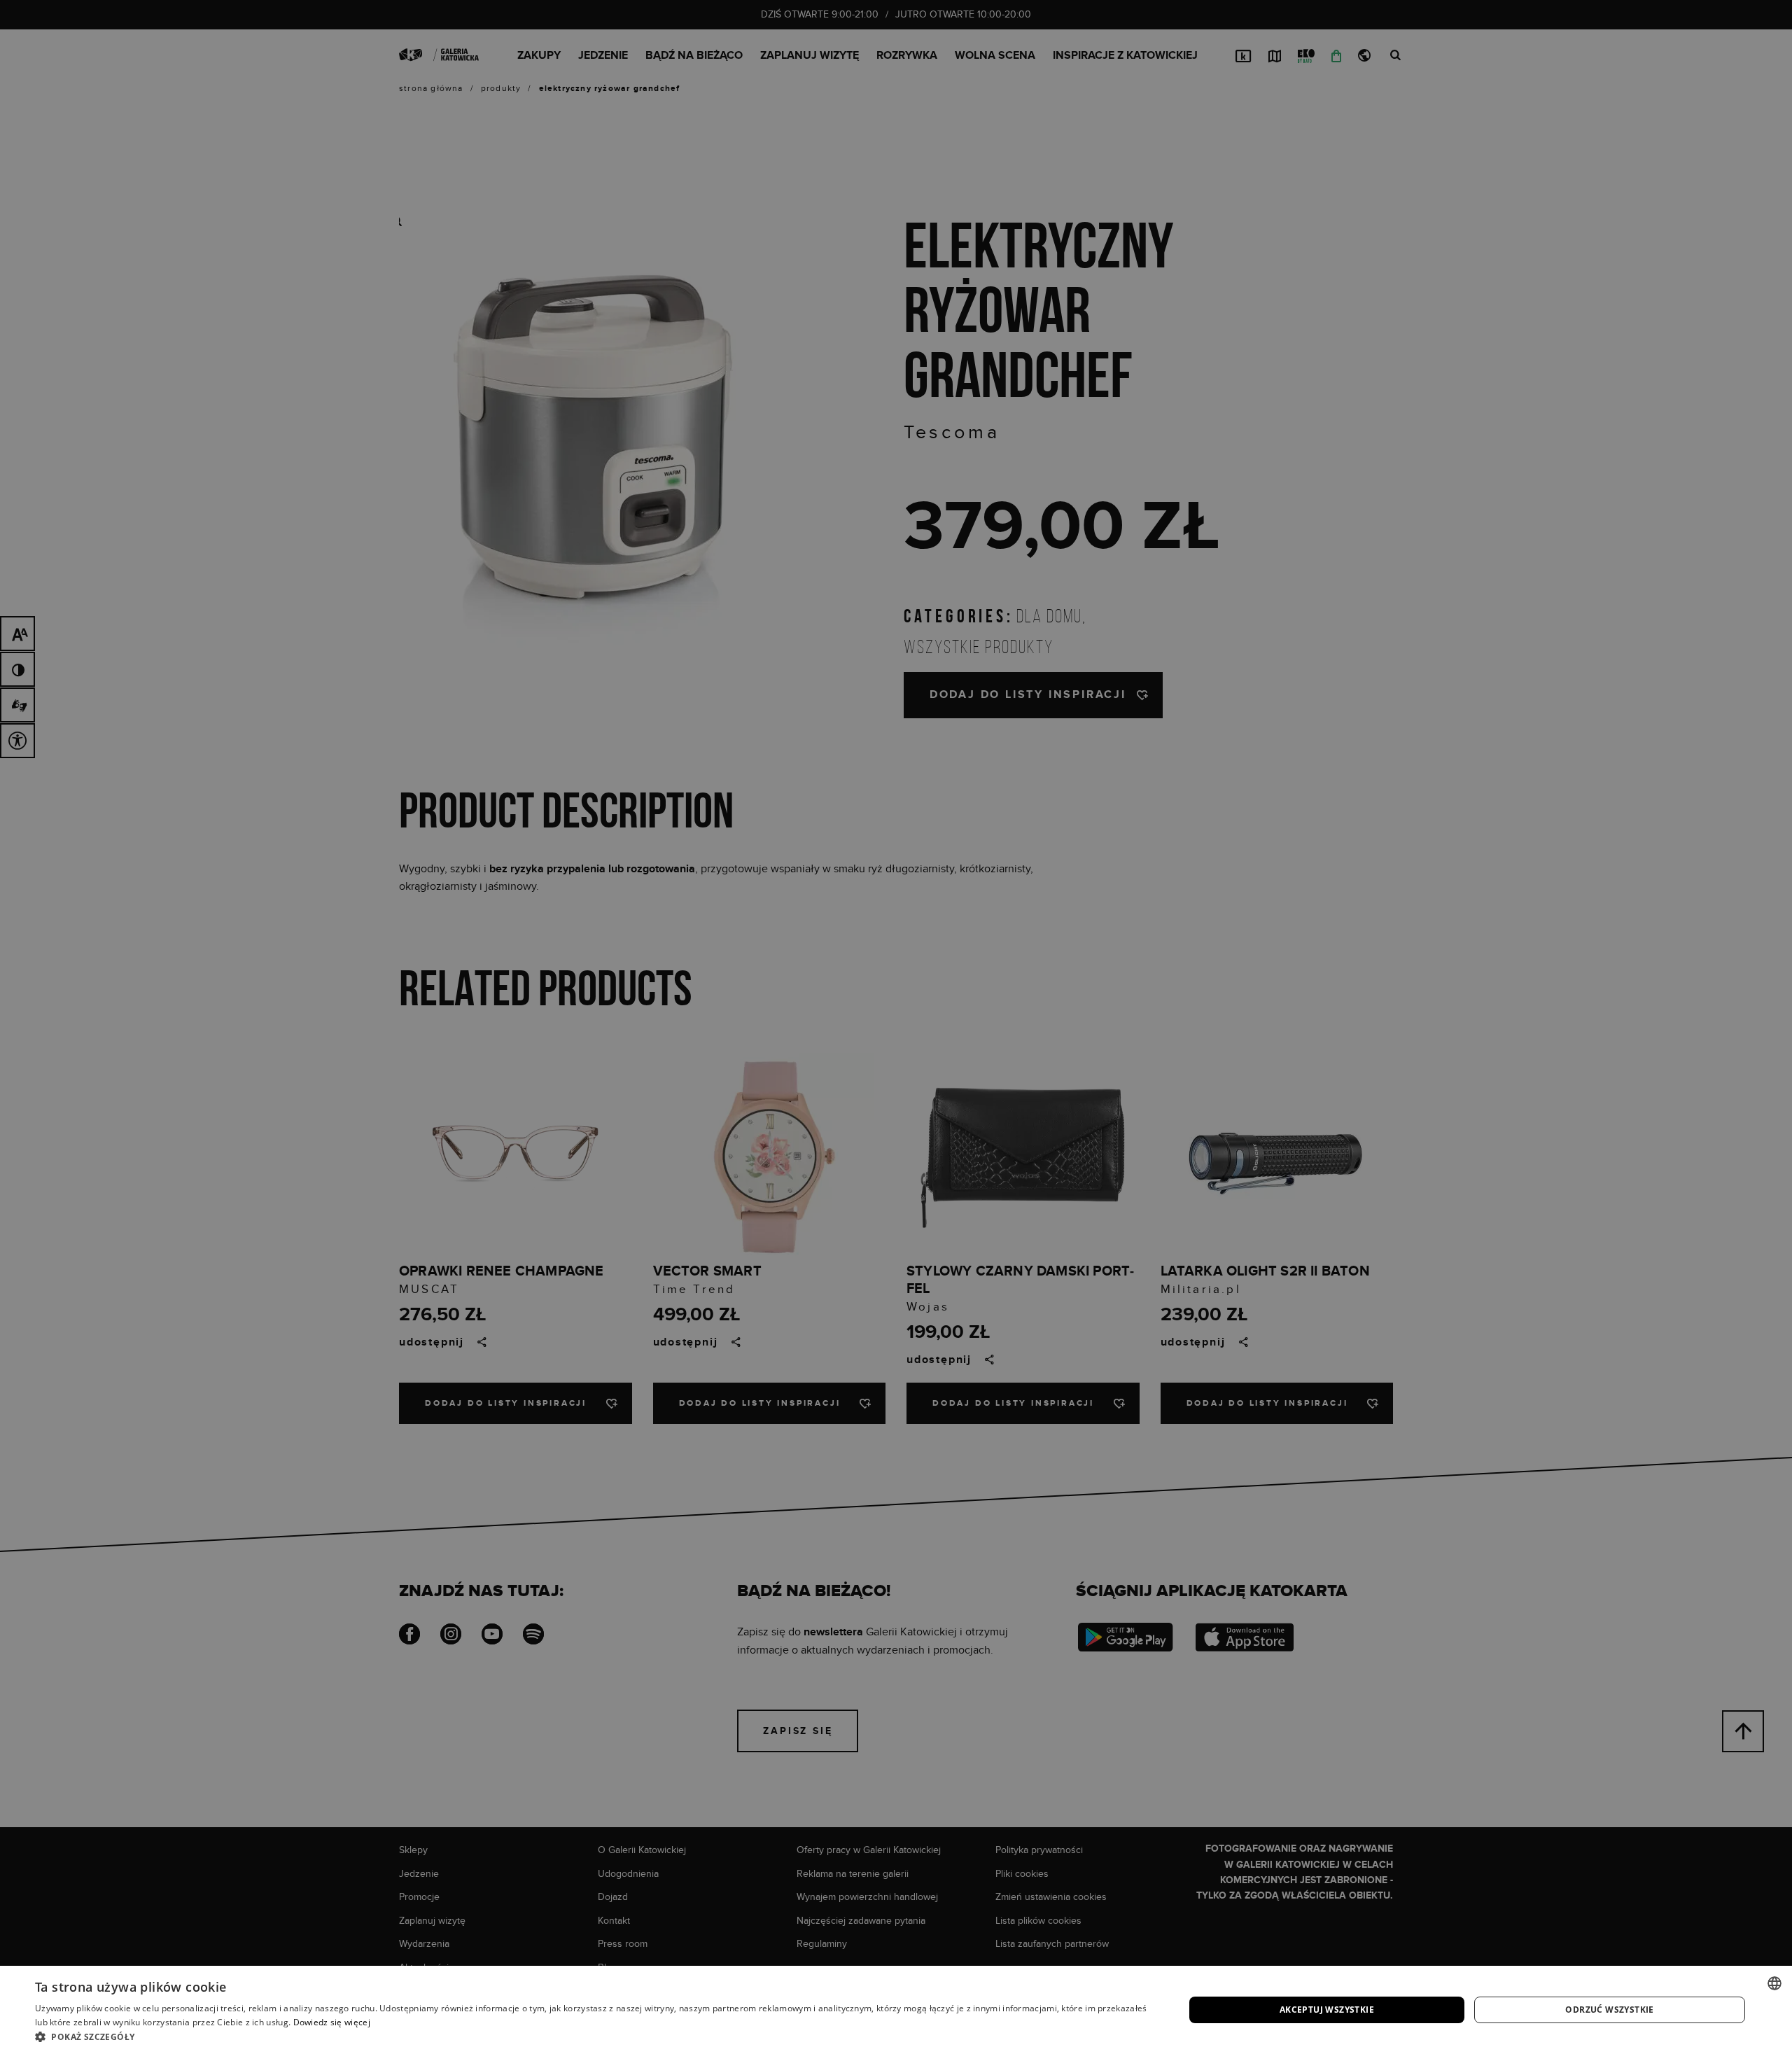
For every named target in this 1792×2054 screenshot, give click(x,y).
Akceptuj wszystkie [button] (1327, 2010)
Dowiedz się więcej (332, 2022)
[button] (593, 2036)
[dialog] (896, 1027)
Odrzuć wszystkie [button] (1609, 2010)
